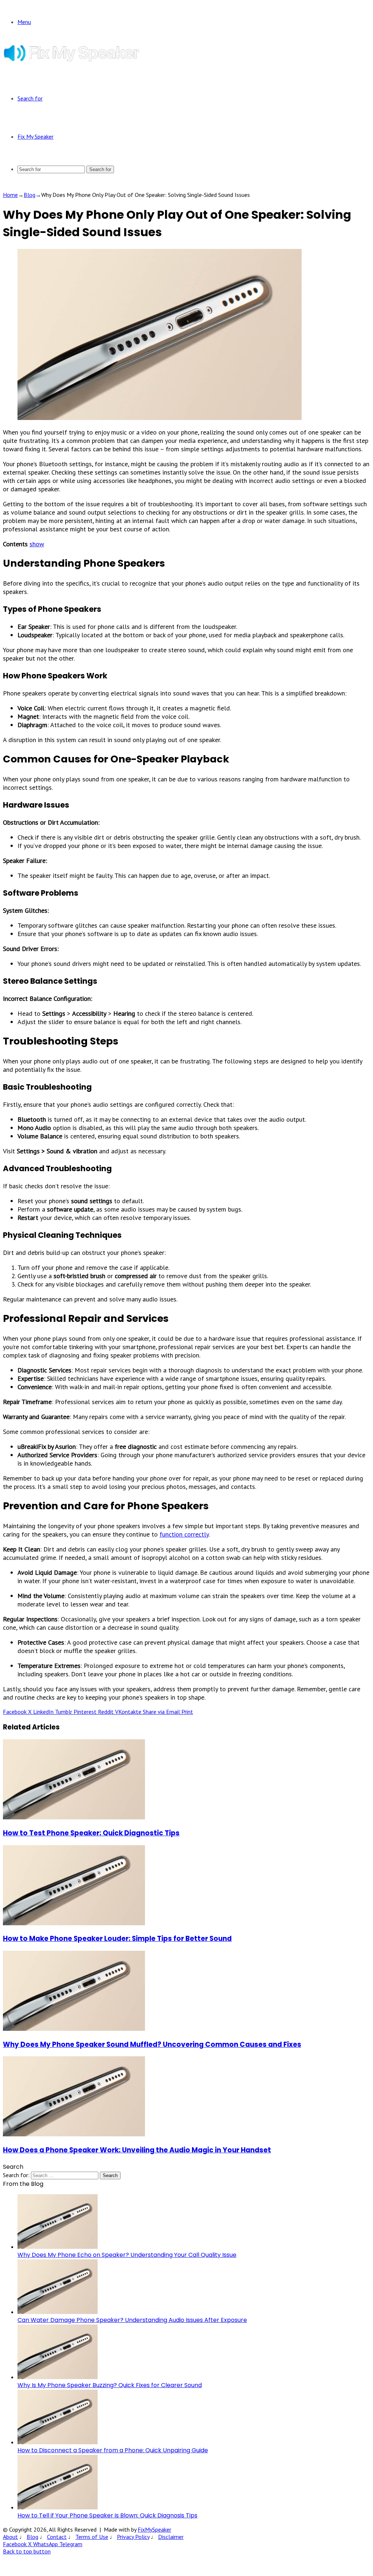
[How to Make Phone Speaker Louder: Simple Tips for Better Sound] (74, 1923)
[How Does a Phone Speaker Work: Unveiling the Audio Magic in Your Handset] (74, 2134)
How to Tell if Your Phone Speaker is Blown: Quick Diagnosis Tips (107, 2515)
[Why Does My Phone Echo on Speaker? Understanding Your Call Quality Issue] (58, 2247)
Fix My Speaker (36, 136)
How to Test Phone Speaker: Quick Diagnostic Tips (91, 1833)
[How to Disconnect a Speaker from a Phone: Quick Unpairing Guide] (58, 2442)
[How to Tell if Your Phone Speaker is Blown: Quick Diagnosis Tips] (58, 2507)
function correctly (184, 1534)
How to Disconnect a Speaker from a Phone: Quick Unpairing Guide (113, 2450)
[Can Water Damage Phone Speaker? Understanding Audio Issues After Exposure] (58, 2312)
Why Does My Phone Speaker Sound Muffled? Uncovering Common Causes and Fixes (152, 2044)
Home (10, 195)
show (37, 544)
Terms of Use (92, 2537)
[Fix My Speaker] (72, 60)
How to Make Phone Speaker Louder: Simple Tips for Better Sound (117, 1939)
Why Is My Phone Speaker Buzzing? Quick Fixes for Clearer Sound (110, 2385)
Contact (57, 2537)
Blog (30, 195)
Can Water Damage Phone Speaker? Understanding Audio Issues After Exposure (132, 2320)
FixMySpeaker (154, 2529)
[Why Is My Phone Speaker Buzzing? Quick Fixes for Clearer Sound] (58, 2377)
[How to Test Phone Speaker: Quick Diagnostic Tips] (74, 1817)
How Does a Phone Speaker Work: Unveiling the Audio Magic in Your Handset (137, 2150)
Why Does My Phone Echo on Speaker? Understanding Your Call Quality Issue (127, 2255)
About (10, 2537)
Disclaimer (171, 2537)
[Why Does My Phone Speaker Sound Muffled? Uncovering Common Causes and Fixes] (74, 2029)
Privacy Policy (133, 2537)
